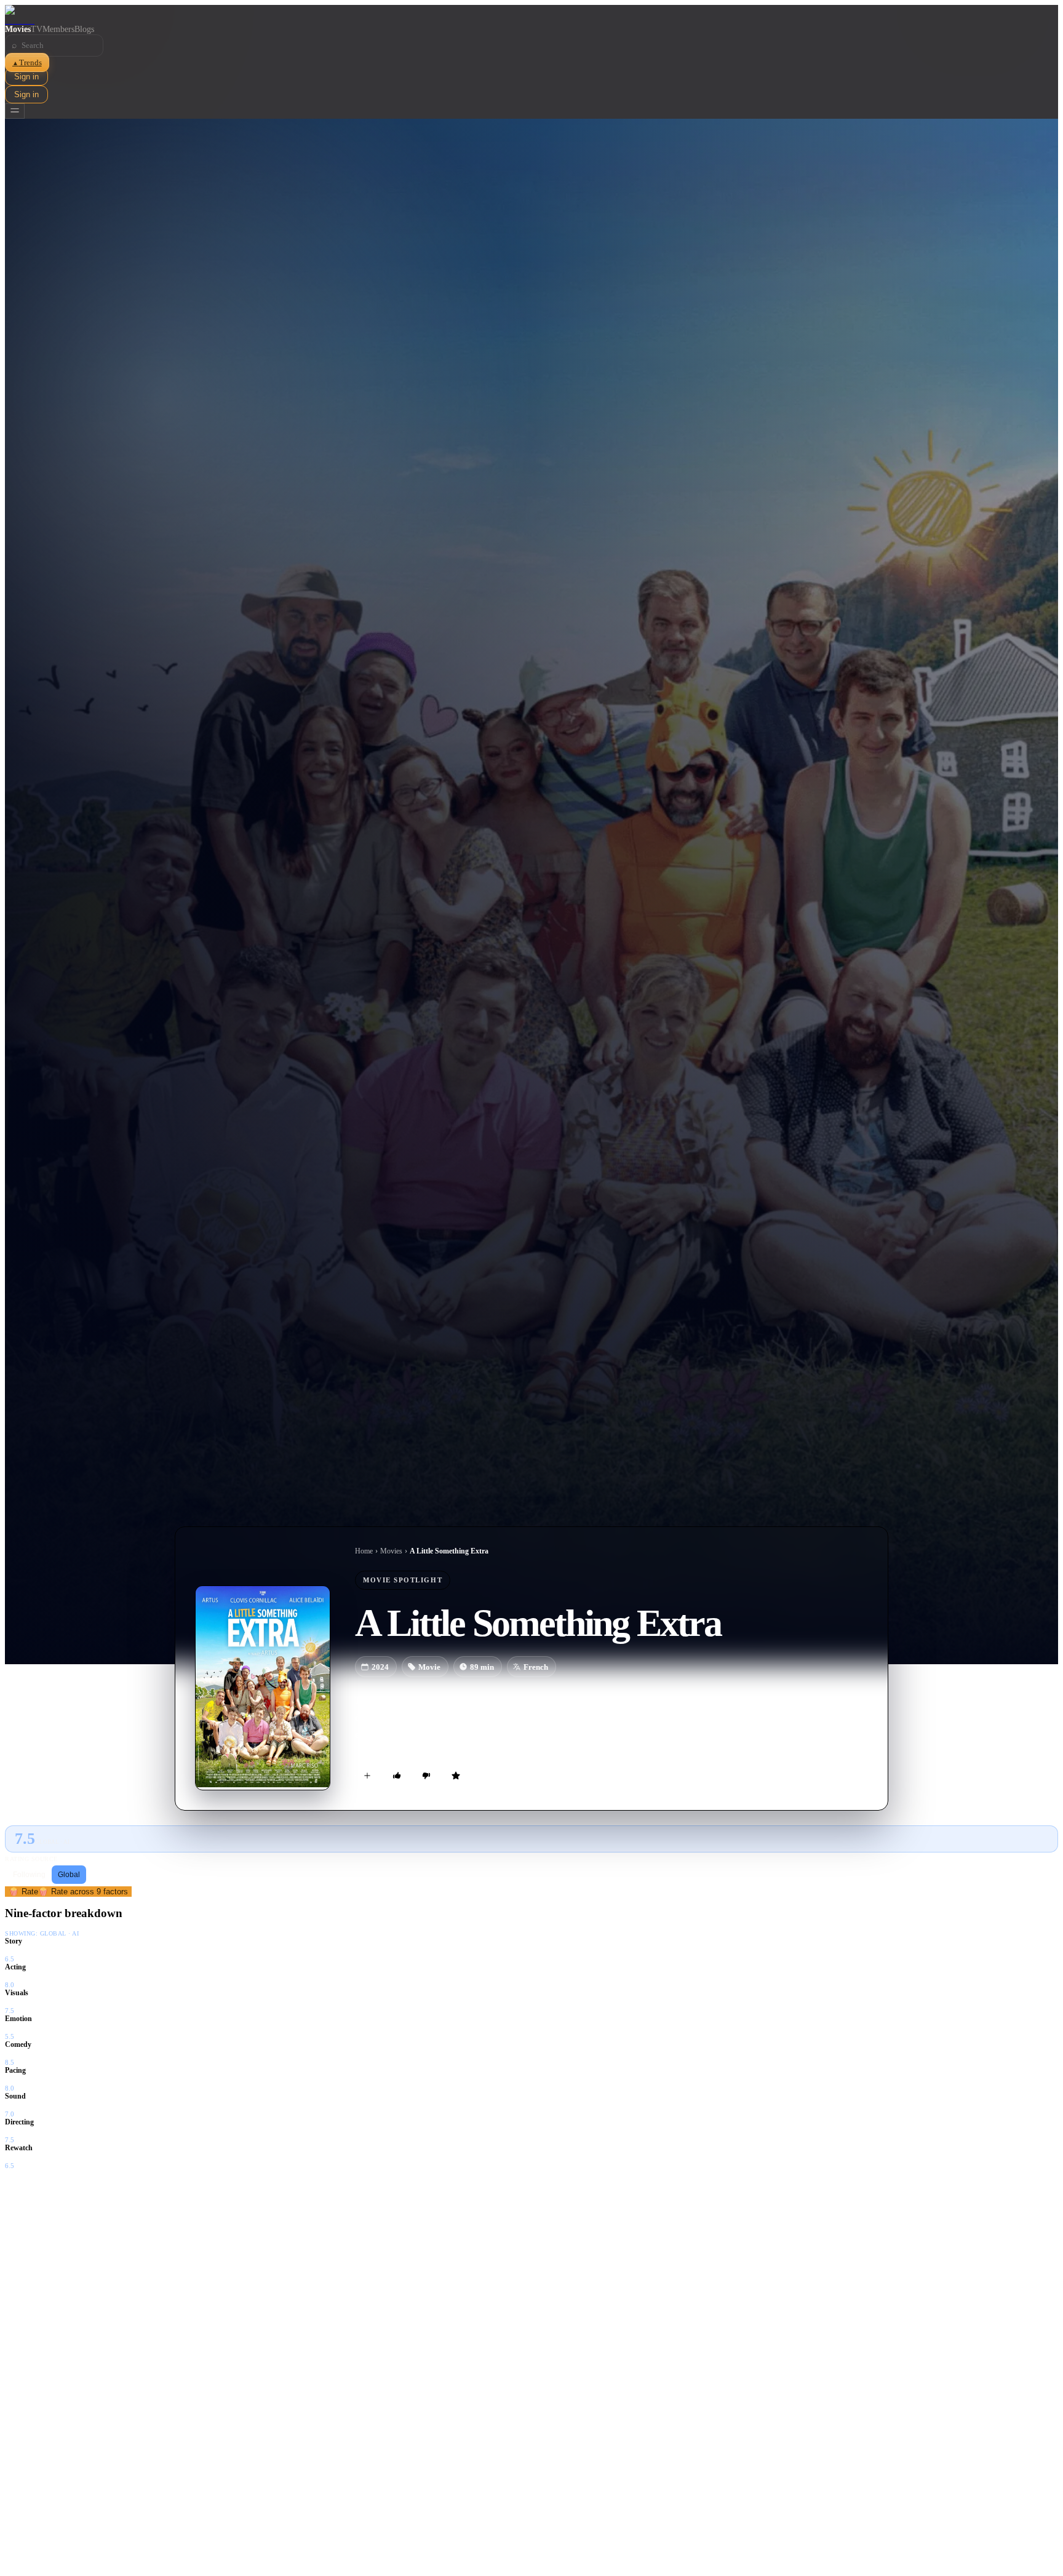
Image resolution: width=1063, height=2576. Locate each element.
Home (364, 1551)
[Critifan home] (531, 15)
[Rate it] (456, 1776)
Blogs (84, 29)
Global (69, 1875)
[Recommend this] (397, 1776)
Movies (18, 29)
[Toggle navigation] (15, 111)
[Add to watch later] (367, 1776)
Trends (27, 62)
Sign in (26, 77)
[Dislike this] (426, 1776)
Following (29, 1875)
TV (37, 29)
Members (58, 29)
